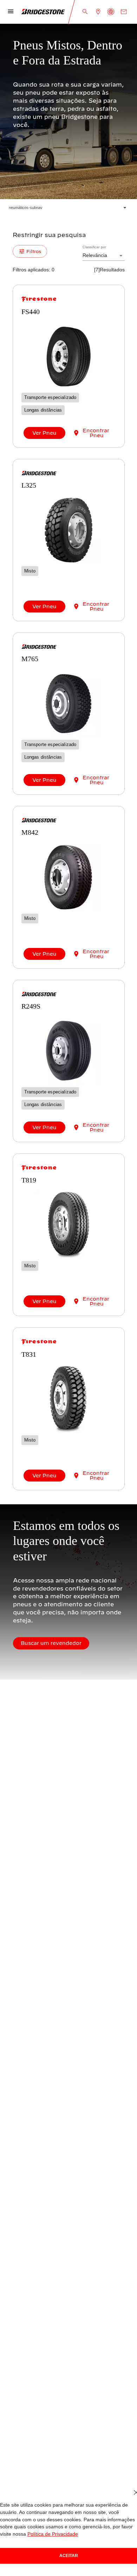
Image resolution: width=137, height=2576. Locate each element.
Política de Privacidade (24, 2534)
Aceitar (68, 2555)
